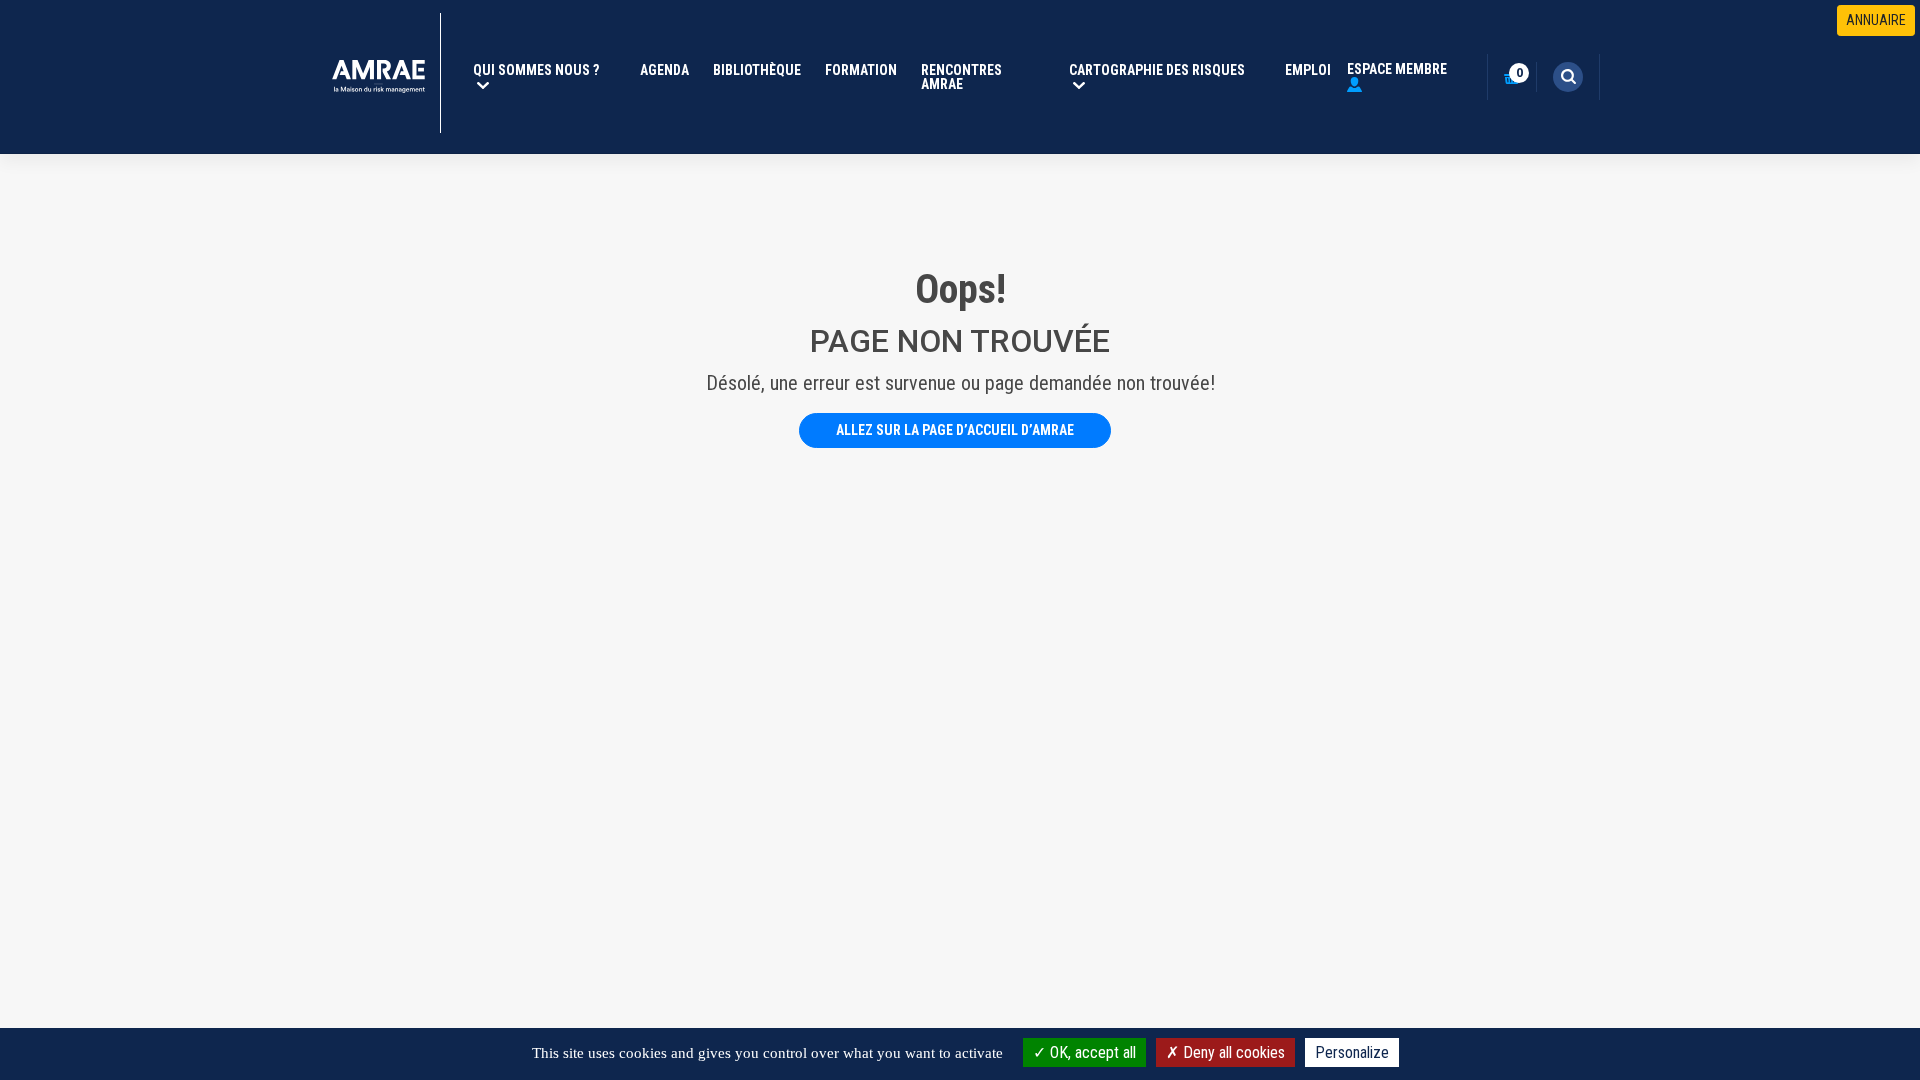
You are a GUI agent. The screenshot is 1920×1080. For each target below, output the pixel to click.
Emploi (1308, 70)
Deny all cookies (1232, 1052)
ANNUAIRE (1876, 20)
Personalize (1352, 1052)
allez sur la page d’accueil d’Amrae (955, 430)
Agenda (664, 70)
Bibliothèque (757, 70)
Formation (861, 70)
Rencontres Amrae (961, 77)
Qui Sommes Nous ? (548, 70)
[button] (1568, 77)
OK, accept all (1091, 1052)
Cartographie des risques (1169, 70)
